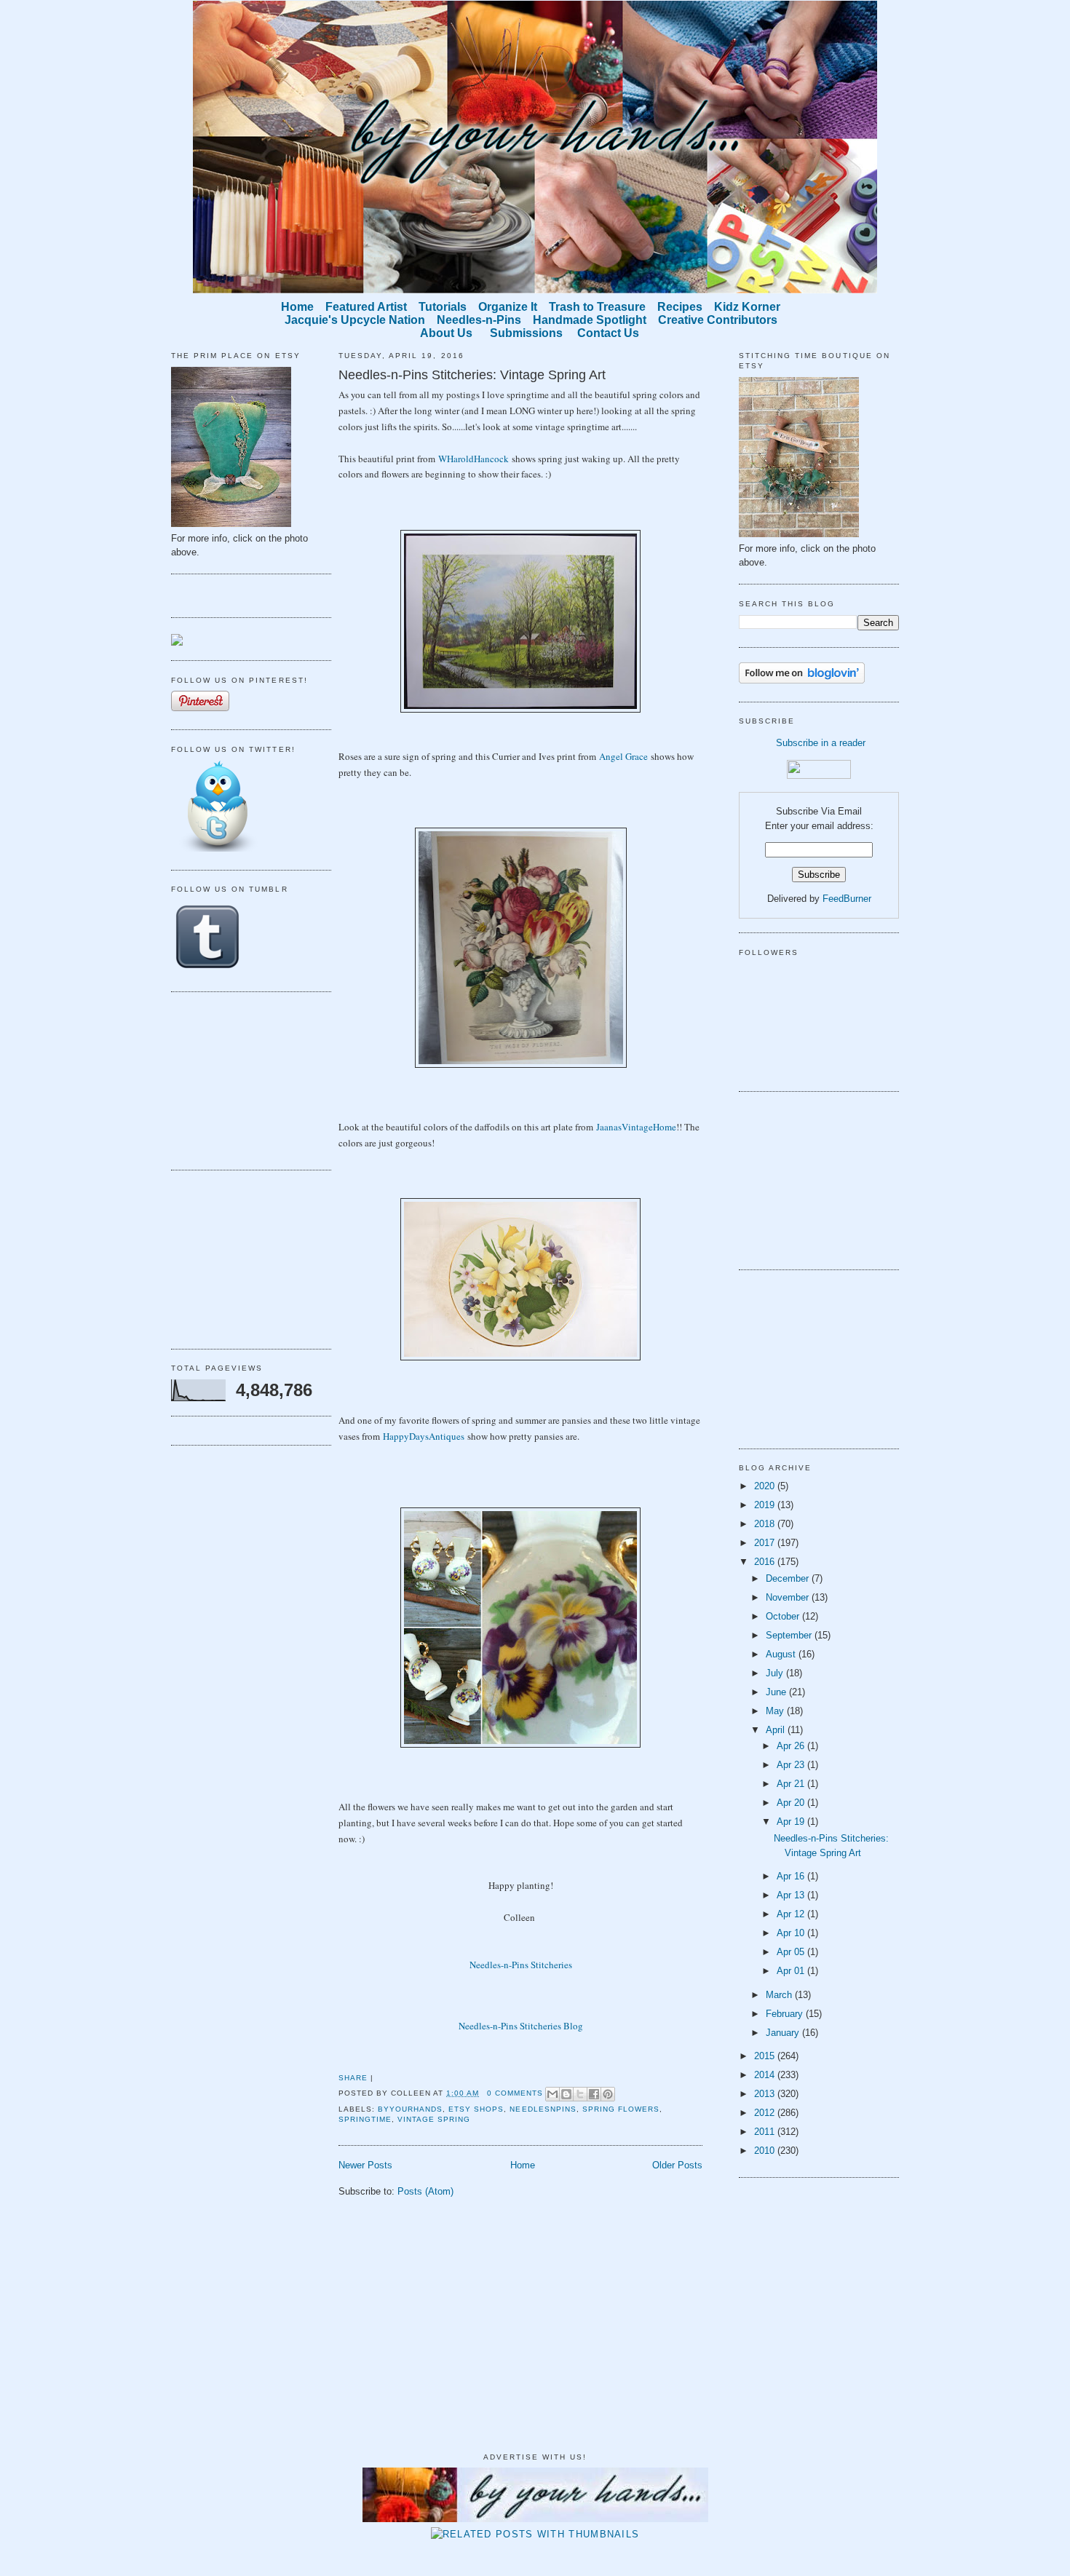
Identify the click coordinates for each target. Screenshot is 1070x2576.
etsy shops (476, 2109)
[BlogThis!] (566, 2094)
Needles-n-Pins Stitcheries (521, 1965)
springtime (365, 2119)
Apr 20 (792, 1803)
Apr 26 (792, 1746)
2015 (766, 2056)
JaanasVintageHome (636, 1127)
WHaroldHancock (473, 459)
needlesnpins (543, 2109)
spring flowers (621, 2109)
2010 (766, 2151)
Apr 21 (792, 1784)
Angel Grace (623, 756)
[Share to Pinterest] (608, 2094)
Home (523, 2165)
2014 (766, 2075)
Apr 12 (792, 1914)
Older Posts (677, 2165)
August (782, 1654)
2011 (766, 2132)
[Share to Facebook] (594, 2094)
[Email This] (552, 2094)
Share (353, 2078)
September (790, 1635)
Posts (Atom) (425, 2191)
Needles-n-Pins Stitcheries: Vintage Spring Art (472, 375)
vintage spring (434, 2119)
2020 (766, 1486)
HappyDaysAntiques (424, 1436)
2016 (766, 1562)
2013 (766, 2094)
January (784, 2033)
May (776, 1711)
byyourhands (410, 2109)
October (784, 1616)
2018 (766, 1524)
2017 (766, 1543)
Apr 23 (792, 1765)
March (780, 1995)
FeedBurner (847, 899)
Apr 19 (792, 1822)
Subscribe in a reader (821, 743)
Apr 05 (792, 1952)
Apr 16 (792, 1876)
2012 (766, 2113)
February (786, 2014)
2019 (766, 1505)
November (789, 1597)
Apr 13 (792, 1895)
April (777, 1730)
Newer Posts (365, 2165)
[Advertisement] (244, 1079)
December (789, 1578)
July (776, 1673)
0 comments (515, 2093)
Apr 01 (792, 1971)
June (777, 1692)
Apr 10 (792, 1933)
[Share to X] (580, 2094)
